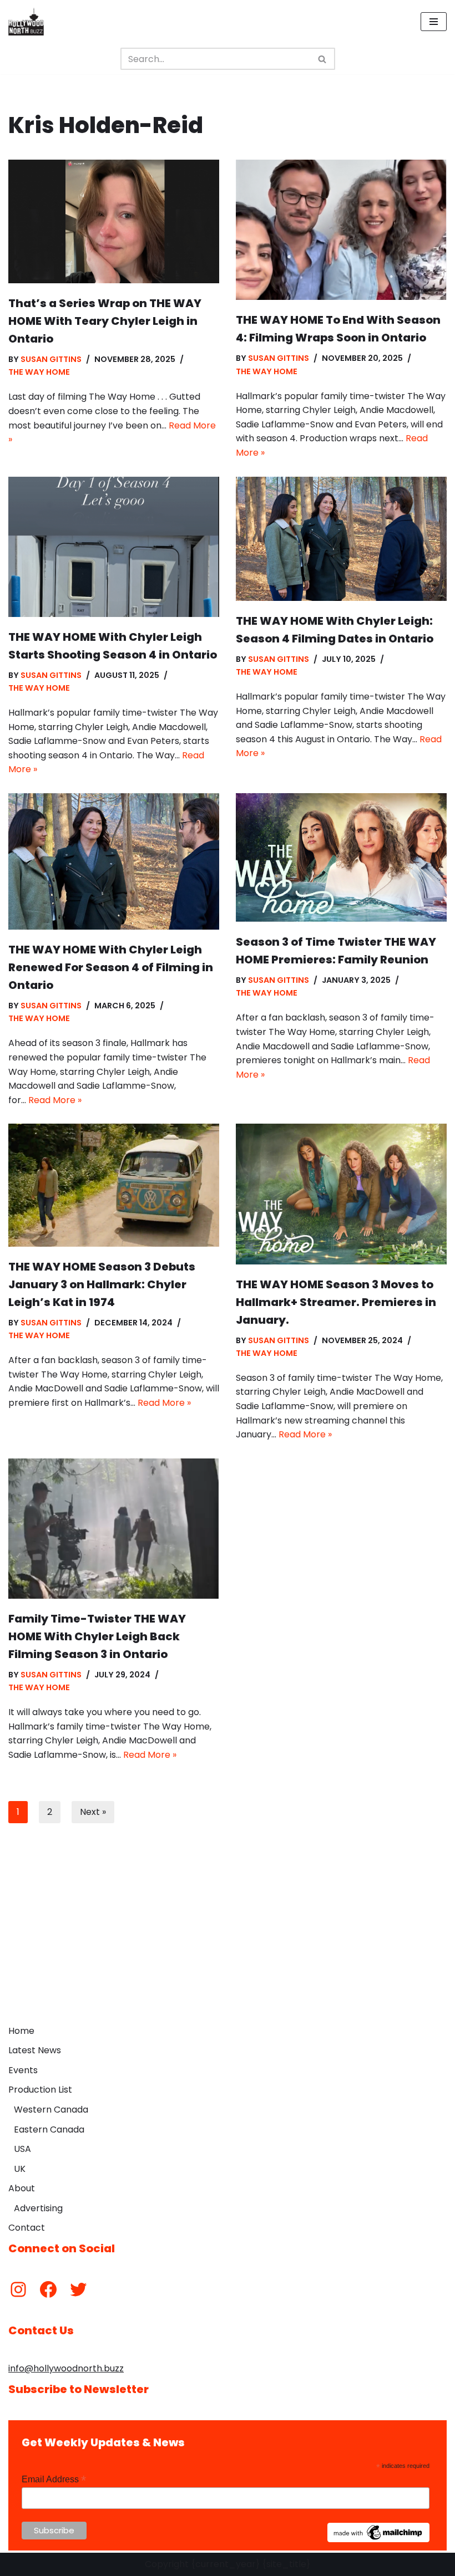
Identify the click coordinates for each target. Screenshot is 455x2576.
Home (21, 2031)
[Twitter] (78, 2289)
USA (22, 2149)
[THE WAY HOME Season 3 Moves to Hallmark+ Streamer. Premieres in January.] (341, 1194)
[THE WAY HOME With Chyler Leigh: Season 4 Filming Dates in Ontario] (341, 539)
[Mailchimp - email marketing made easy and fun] (378, 2539)
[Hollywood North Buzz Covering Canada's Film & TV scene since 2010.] (26, 22)
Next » (93, 1812)
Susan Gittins (51, 359)
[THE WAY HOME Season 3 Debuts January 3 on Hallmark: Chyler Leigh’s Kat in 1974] (114, 1185)
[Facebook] (48, 2289)
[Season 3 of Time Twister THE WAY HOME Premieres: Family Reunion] (341, 858)
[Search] (323, 59)
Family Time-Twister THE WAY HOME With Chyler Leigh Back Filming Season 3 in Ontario (97, 1636)
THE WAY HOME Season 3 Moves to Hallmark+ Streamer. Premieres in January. (336, 1302)
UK (20, 2169)
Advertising (38, 2208)
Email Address (54, 2479)
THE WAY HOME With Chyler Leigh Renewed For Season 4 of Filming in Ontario (111, 967)
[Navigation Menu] (434, 22)
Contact (27, 2228)
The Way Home (39, 372)
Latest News (35, 2050)
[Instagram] (18, 2289)
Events (23, 2070)
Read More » (55, 1100)
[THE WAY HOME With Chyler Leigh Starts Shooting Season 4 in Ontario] (114, 547)
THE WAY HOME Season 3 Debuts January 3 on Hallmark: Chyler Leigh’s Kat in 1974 (102, 1284)
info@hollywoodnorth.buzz (66, 2368)
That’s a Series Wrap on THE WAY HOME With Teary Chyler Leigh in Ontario (105, 321)
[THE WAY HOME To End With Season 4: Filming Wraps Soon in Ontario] (341, 230)
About (22, 2188)
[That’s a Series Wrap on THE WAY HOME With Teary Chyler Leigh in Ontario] (114, 221)
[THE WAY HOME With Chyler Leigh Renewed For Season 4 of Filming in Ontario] (114, 861)
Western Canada (51, 2110)
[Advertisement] (228, 1936)
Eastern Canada (49, 2129)
